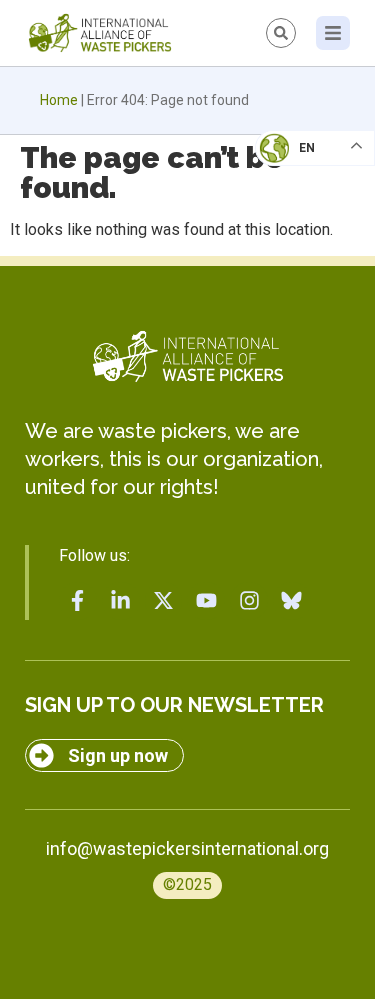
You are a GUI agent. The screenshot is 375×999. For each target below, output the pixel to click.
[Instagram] (249, 601)
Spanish (295, 286)
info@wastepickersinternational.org (187, 848)
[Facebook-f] (78, 601)
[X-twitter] (164, 601)
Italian (293, 206)
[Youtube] (206, 601)
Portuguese (310, 246)
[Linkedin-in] (121, 601)
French (294, 166)
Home (59, 100)
